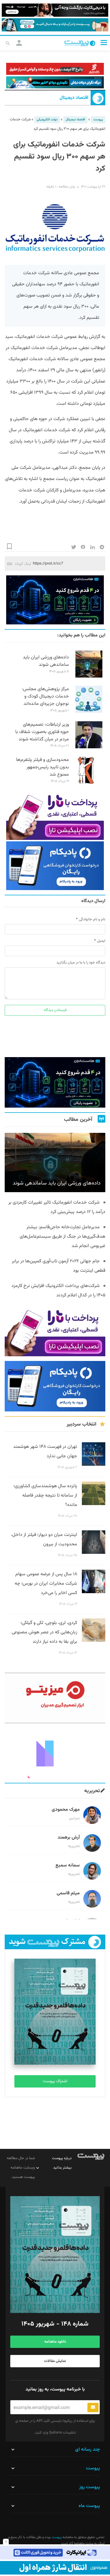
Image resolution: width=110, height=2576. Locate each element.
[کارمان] (55, 1753)
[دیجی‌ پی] (55, 10)
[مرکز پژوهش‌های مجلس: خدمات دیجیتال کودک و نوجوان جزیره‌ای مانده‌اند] (89, 712)
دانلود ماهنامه (55, 2342)
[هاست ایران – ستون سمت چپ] (55, 600)
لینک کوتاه (23, 563)
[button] (104, 43)
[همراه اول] (55, 2568)
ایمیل (101, 941)
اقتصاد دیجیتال (74, 98)
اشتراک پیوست (55, 2081)
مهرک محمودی (66, 1810)
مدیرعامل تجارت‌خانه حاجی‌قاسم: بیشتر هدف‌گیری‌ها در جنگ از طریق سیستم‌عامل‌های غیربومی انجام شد (62, 1237)
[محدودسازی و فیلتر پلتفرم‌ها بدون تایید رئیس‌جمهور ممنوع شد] (89, 783)
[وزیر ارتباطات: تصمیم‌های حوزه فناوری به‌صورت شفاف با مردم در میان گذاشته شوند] (89, 747)
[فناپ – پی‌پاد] (55, 866)
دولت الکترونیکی (47, 120)
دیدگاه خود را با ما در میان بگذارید (81, 963)
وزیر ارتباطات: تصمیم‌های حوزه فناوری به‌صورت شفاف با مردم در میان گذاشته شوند (42, 732)
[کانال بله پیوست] (55, 25)
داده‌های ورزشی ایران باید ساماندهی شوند (46, 661)
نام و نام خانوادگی (92, 919)
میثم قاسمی (68, 1893)
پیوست (98, 120)
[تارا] (55, 815)
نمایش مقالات (55, 2361)
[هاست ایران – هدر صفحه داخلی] (55, 82)
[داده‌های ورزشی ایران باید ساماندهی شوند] (89, 677)
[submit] (93, 2407)
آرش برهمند (69, 1838)
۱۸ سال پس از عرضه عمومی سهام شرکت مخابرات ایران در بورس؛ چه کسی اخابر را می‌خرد (46, 1584)
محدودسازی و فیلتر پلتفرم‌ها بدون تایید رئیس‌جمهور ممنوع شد (43, 767)
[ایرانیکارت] (55, 2553)
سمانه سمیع (68, 1865)
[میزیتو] (55, 1698)
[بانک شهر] (55, 69)
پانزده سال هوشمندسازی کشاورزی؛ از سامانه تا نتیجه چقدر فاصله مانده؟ (45, 1496)
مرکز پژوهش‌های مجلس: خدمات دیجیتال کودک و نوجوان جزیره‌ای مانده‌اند (45, 696)
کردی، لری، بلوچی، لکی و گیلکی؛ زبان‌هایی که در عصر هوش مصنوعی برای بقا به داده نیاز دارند (44, 1632)
